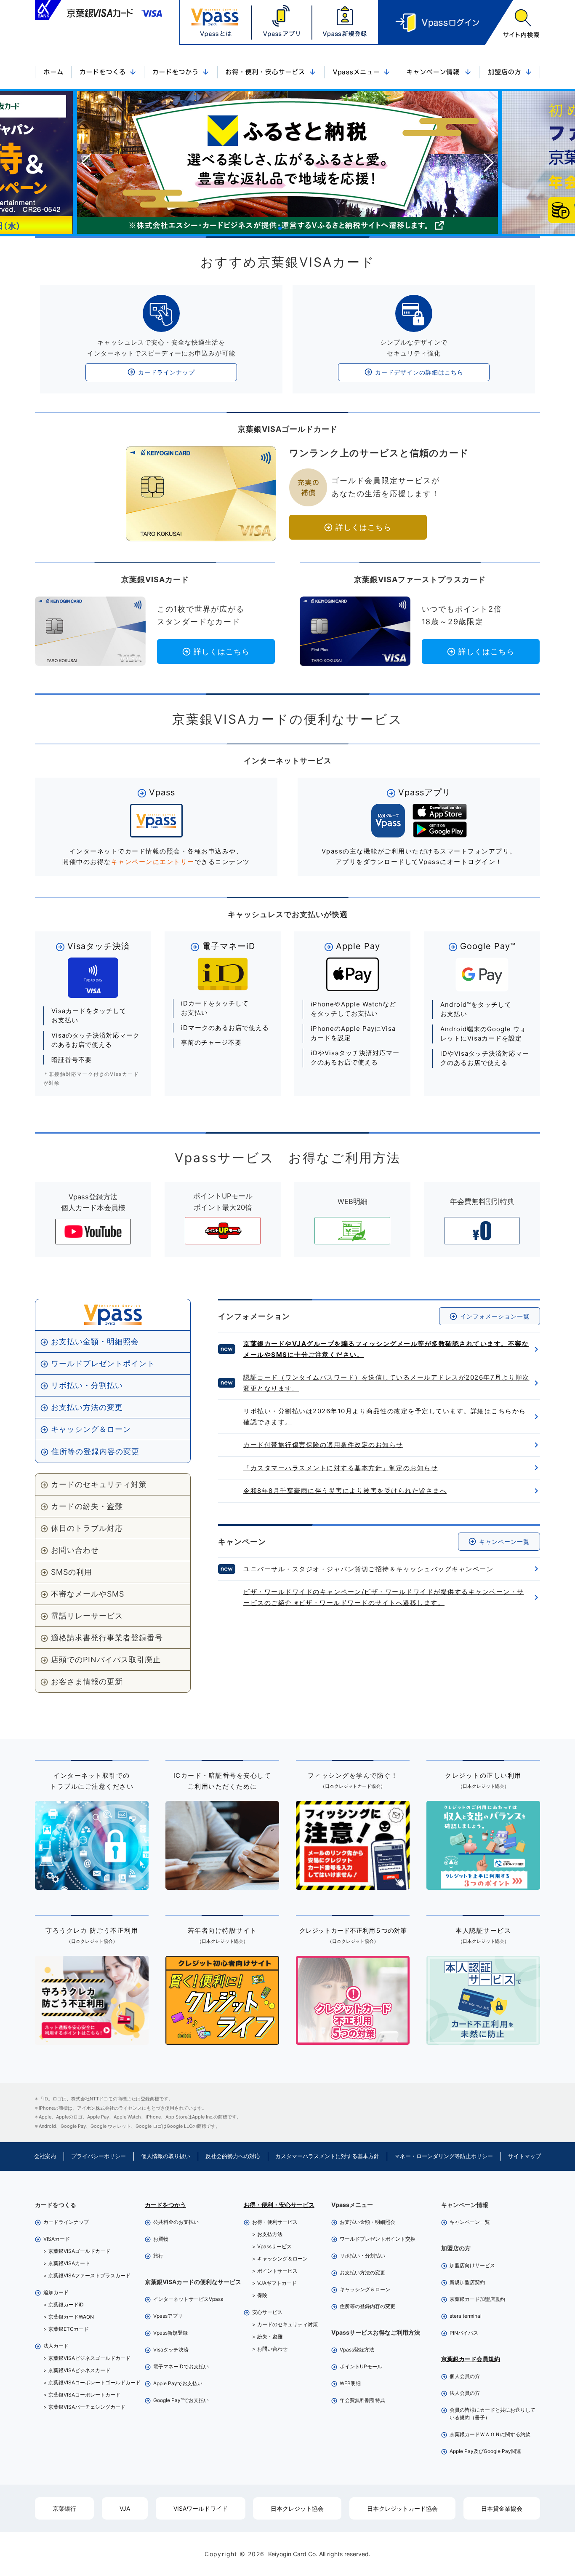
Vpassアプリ (168, 2316)
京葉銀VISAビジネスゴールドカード (89, 2358)
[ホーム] (53, 73)
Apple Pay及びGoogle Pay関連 (485, 2451)
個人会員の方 (465, 2376)
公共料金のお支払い (176, 2222)
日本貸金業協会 (502, 2508)
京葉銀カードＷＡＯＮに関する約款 (490, 2434)
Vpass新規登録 (170, 2333)
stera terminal (466, 2316)
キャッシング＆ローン (91, 1429)
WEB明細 (350, 2383)
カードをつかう (165, 2205)
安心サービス (267, 2312)
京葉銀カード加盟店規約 (477, 2299)
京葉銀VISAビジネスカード (79, 2370)
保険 (262, 2295)
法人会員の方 (465, 2393)
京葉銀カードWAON (71, 2317)
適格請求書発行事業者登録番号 (107, 1638)
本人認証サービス (483, 1935)
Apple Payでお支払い (178, 2383)
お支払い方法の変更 (87, 1407)
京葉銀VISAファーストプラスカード (89, 2275)
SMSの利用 (72, 1572)
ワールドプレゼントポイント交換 (378, 2239)
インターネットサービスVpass (188, 2299)
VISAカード (57, 2239)
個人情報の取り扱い (166, 2156)
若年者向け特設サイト (222, 1935)
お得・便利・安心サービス (279, 2205)
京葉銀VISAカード (69, 2263)
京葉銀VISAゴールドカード (79, 2251)
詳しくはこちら (363, 527)
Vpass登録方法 (357, 2350)
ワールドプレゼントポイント (103, 1363)
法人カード (56, 2346)
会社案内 (45, 2156)
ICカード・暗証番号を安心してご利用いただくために (222, 1781)
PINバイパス (464, 2333)
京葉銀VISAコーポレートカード (84, 2395)
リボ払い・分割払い (87, 1385)
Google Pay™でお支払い (181, 2400)
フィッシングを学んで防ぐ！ (353, 1780)
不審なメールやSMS (88, 1594)
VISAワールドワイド (201, 2508)
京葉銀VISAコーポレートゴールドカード (95, 2382)
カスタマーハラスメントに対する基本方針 (327, 2156)
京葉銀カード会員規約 (471, 2359)
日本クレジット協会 (297, 2508)
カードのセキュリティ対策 (99, 1484)
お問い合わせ (75, 1550)
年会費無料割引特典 (362, 2400)
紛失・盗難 (270, 2337)
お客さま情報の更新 (87, 1681)
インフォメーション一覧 (495, 1316)
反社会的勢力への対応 (233, 2156)
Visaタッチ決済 (171, 2350)
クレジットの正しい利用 (483, 1780)
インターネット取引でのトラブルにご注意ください (92, 1781)
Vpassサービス (274, 2246)
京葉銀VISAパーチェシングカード (87, 2407)
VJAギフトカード (277, 2283)
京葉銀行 (64, 2508)
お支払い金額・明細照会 (95, 1341)
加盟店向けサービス (472, 2265)
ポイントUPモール (361, 2366)
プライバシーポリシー (98, 2156)
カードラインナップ (166, 372)
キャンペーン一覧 (504, 1542)
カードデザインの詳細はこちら (419, 372)
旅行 (158, 2256)
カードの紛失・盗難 (87, 1506)
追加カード (56, 2292)
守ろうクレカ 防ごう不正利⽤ (92, 1935)
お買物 (161, 2239)
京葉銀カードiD (66, 2304)
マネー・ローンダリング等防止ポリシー (444, 2156)
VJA (125, 2508)
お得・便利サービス (275, 2222)
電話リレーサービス (87, 1616)
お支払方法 (270, 2234)
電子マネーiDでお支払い (181, 2366)
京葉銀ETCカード (69, 2329)
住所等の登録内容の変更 (95, 1451)
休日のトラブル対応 (87, 1528)
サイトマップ (524, 2156)
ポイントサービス (277, 2271)
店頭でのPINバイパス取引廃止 (106, 1660)
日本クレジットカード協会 (402, 2508)
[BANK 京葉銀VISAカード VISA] (98, 10)
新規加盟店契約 (467, 2282)
